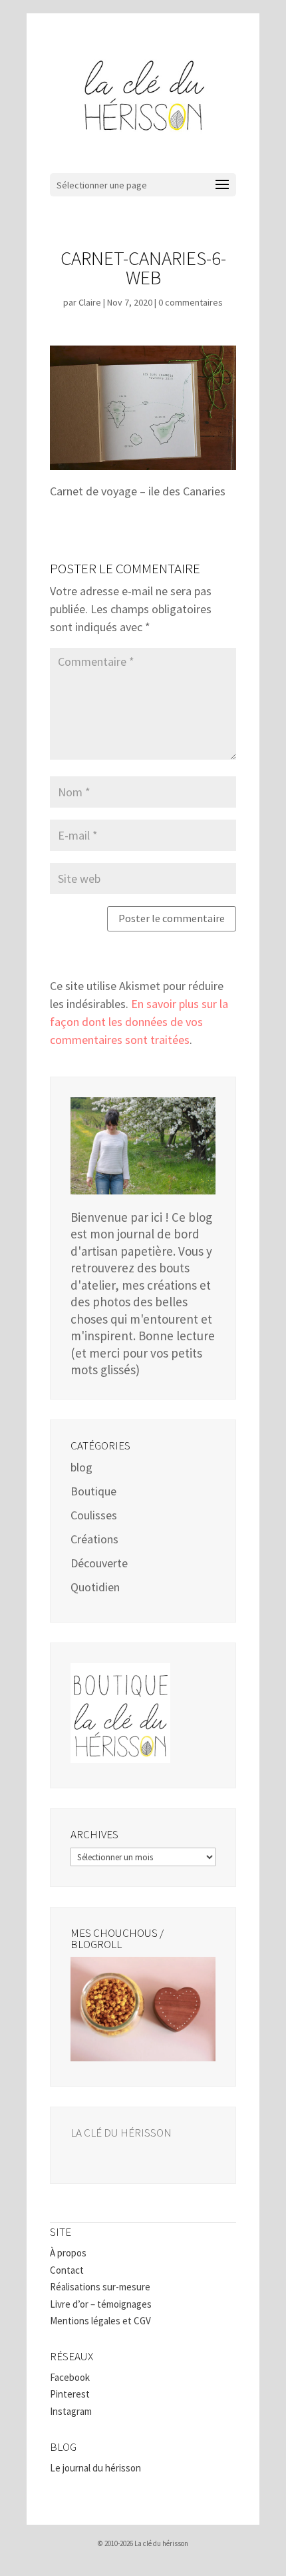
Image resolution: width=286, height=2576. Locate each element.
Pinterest (70, 2394)
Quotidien (95, 1587)
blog (81, 1467)
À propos (68, 2253)
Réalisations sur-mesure (100, 2287)
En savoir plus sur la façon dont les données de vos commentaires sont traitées (139, 1022)
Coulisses (94, 1515)
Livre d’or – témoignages (101, 2304)
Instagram (71, 2411)
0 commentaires (191, 302)
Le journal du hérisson (95, 2468)
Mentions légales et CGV (100, 2321)
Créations (94, 1539)
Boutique (93, 1491)
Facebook (70, 2377)
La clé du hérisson (121, 2133)
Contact (67, 2270)
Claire (90, 302)
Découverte (99, 1563)
